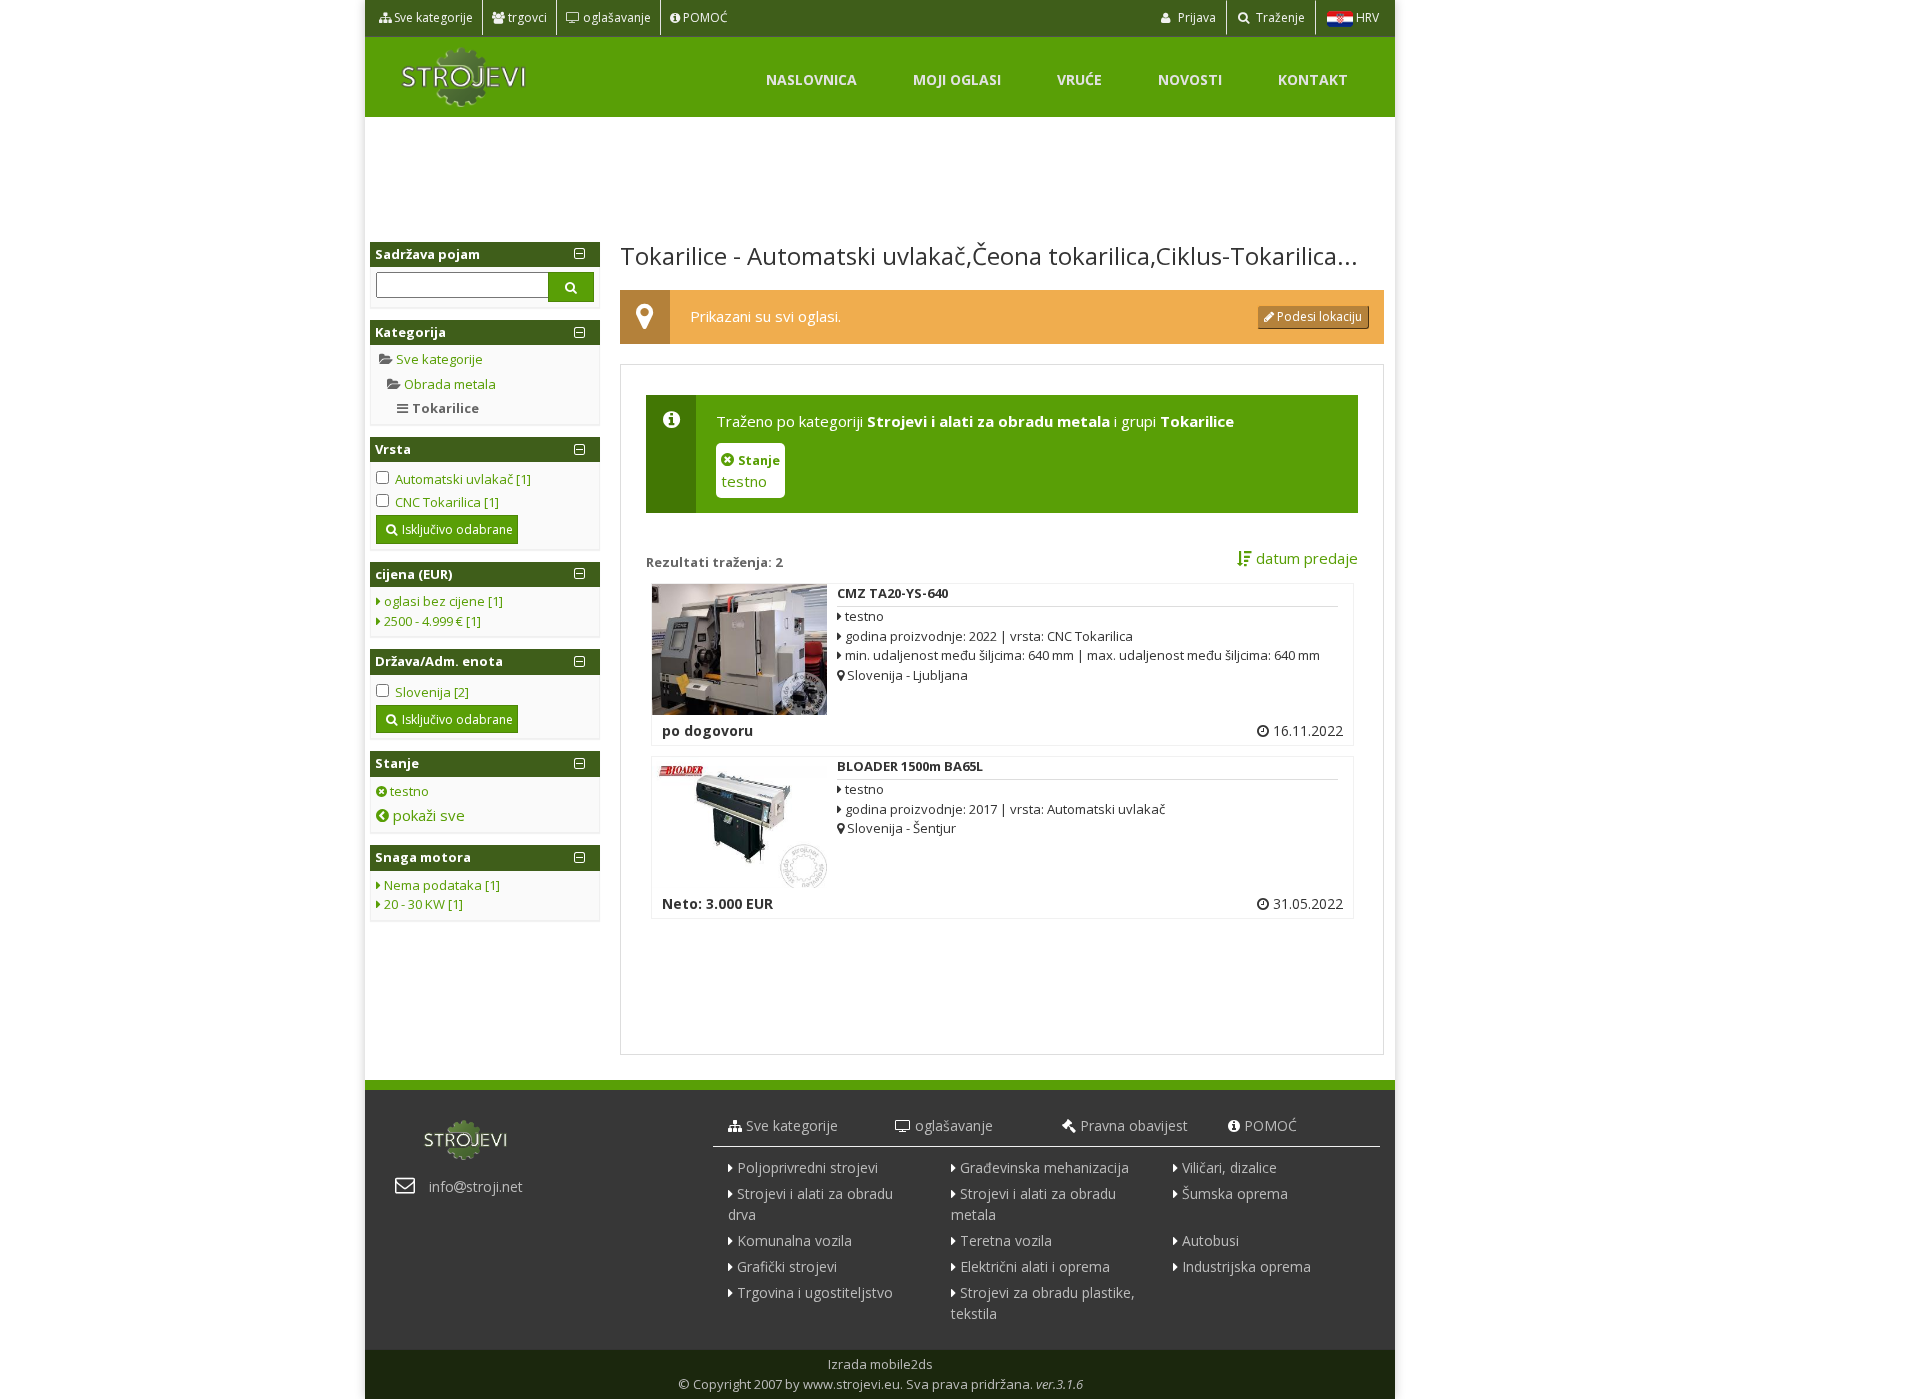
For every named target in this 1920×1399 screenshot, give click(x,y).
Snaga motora (423, 857)
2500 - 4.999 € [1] (431, 621)
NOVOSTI (1190, 79)
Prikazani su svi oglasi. (765, 316)
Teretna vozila (1006, 1240)
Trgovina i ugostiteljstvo (815, 1292)
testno (408, 791)
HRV (1366, 17)
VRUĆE (1079, 79)
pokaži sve (427, 815)
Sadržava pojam (427, 254)
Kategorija (410, 332)
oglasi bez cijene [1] (442, 601)
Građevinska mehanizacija (1044, 1167)
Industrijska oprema (1246, 1266)
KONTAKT (1313, 79)
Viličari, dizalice (1229, 1167)
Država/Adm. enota (439, 661)
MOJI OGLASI (957, 79)
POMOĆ (704, 17)
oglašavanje (615, 17)
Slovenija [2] (432, 692)
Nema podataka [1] (440, 885)
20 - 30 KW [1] (422, 904)
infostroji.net (476, 1186)
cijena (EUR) (413, 574)
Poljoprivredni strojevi (807, 1167)
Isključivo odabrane (457, 529)
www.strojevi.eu (851, 1384)
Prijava (1195, 17)
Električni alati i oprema (1035, 1266)
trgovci (526, 17)
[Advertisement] (880, 172)
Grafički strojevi (787, 1266)
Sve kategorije (432, 17)
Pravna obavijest (1134, 1125)
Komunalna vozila (794, 1240)
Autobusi (1210, 1240)
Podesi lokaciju (1318, 316)
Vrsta (393, 449)
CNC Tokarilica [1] (447, 502)
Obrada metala (450, 384)
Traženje (1279, 17)
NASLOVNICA (811, 79)
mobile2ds (901, 1364)
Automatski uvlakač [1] (463, 479)
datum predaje (1305, 558)
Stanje (397, 763)
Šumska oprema (1235, 1193)
